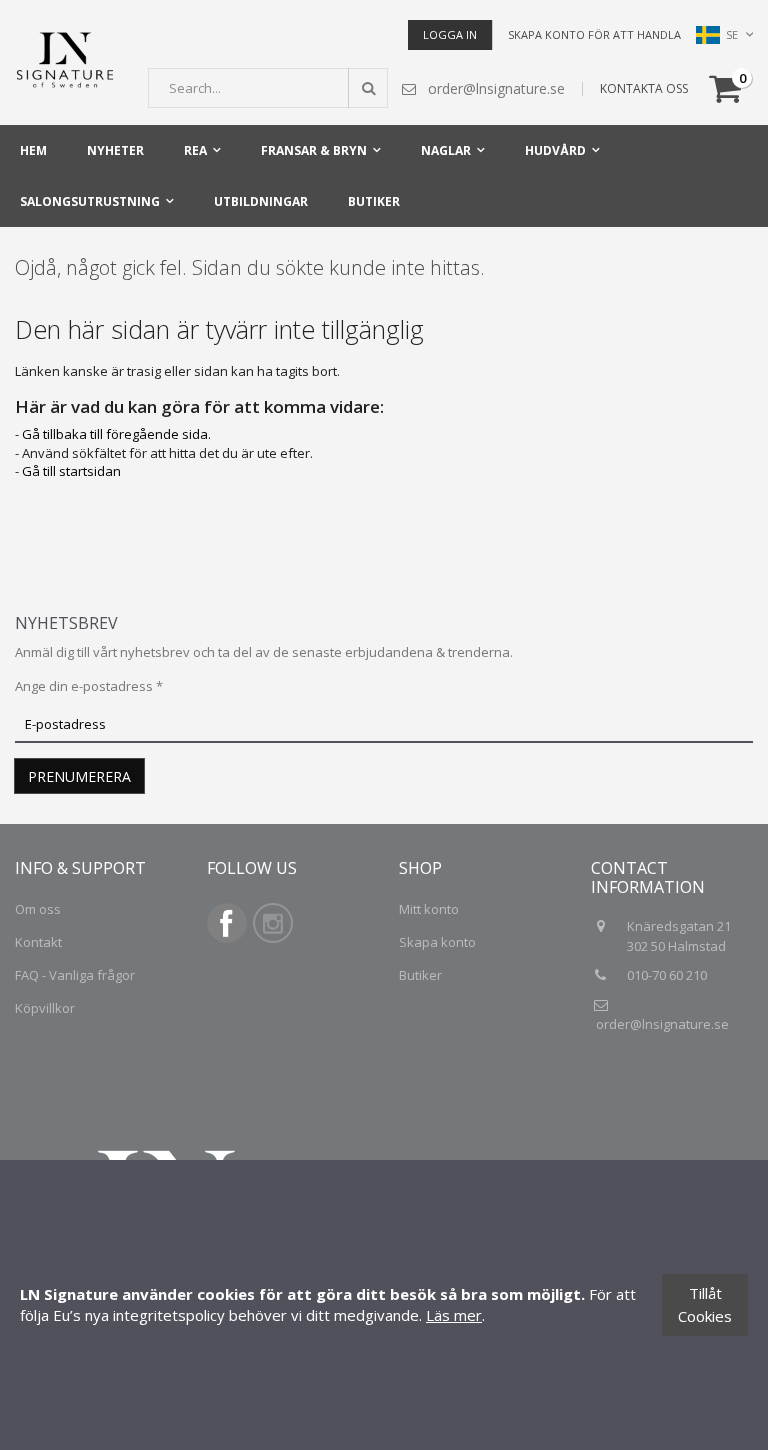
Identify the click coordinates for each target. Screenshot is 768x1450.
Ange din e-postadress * (89, 686)
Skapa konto (437, 942)
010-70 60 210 (668, 975)
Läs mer (454, 1315)
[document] (384, 1305)
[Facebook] (227, 938)
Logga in (450, 34)
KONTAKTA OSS (644, 88)
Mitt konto (429, 909)
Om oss (38, 909)
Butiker (420, 975)
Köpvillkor (45, 1008)
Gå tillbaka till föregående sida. (116, 434)
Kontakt (38, 942)
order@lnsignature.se (662, 1024)
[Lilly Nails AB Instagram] (273, 938)
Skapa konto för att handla (594, 34)
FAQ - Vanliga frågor (75, 975)
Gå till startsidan (71, 471)
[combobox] (268, 88)
